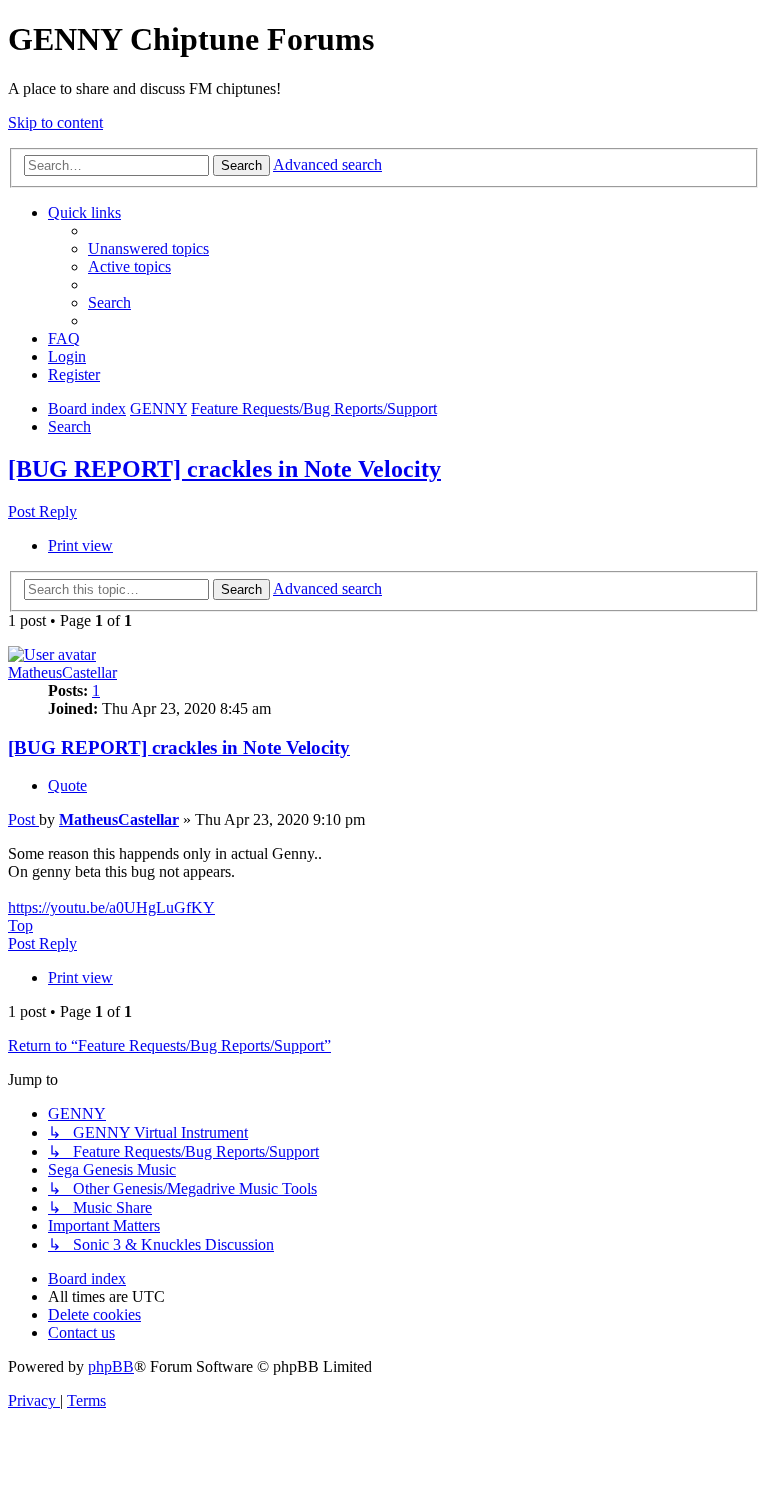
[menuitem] (148, 248)
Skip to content (55, 122)
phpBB (111, 1366)
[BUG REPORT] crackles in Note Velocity (224, 469)
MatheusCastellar (62, 672)
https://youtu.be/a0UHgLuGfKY (111, 907)
